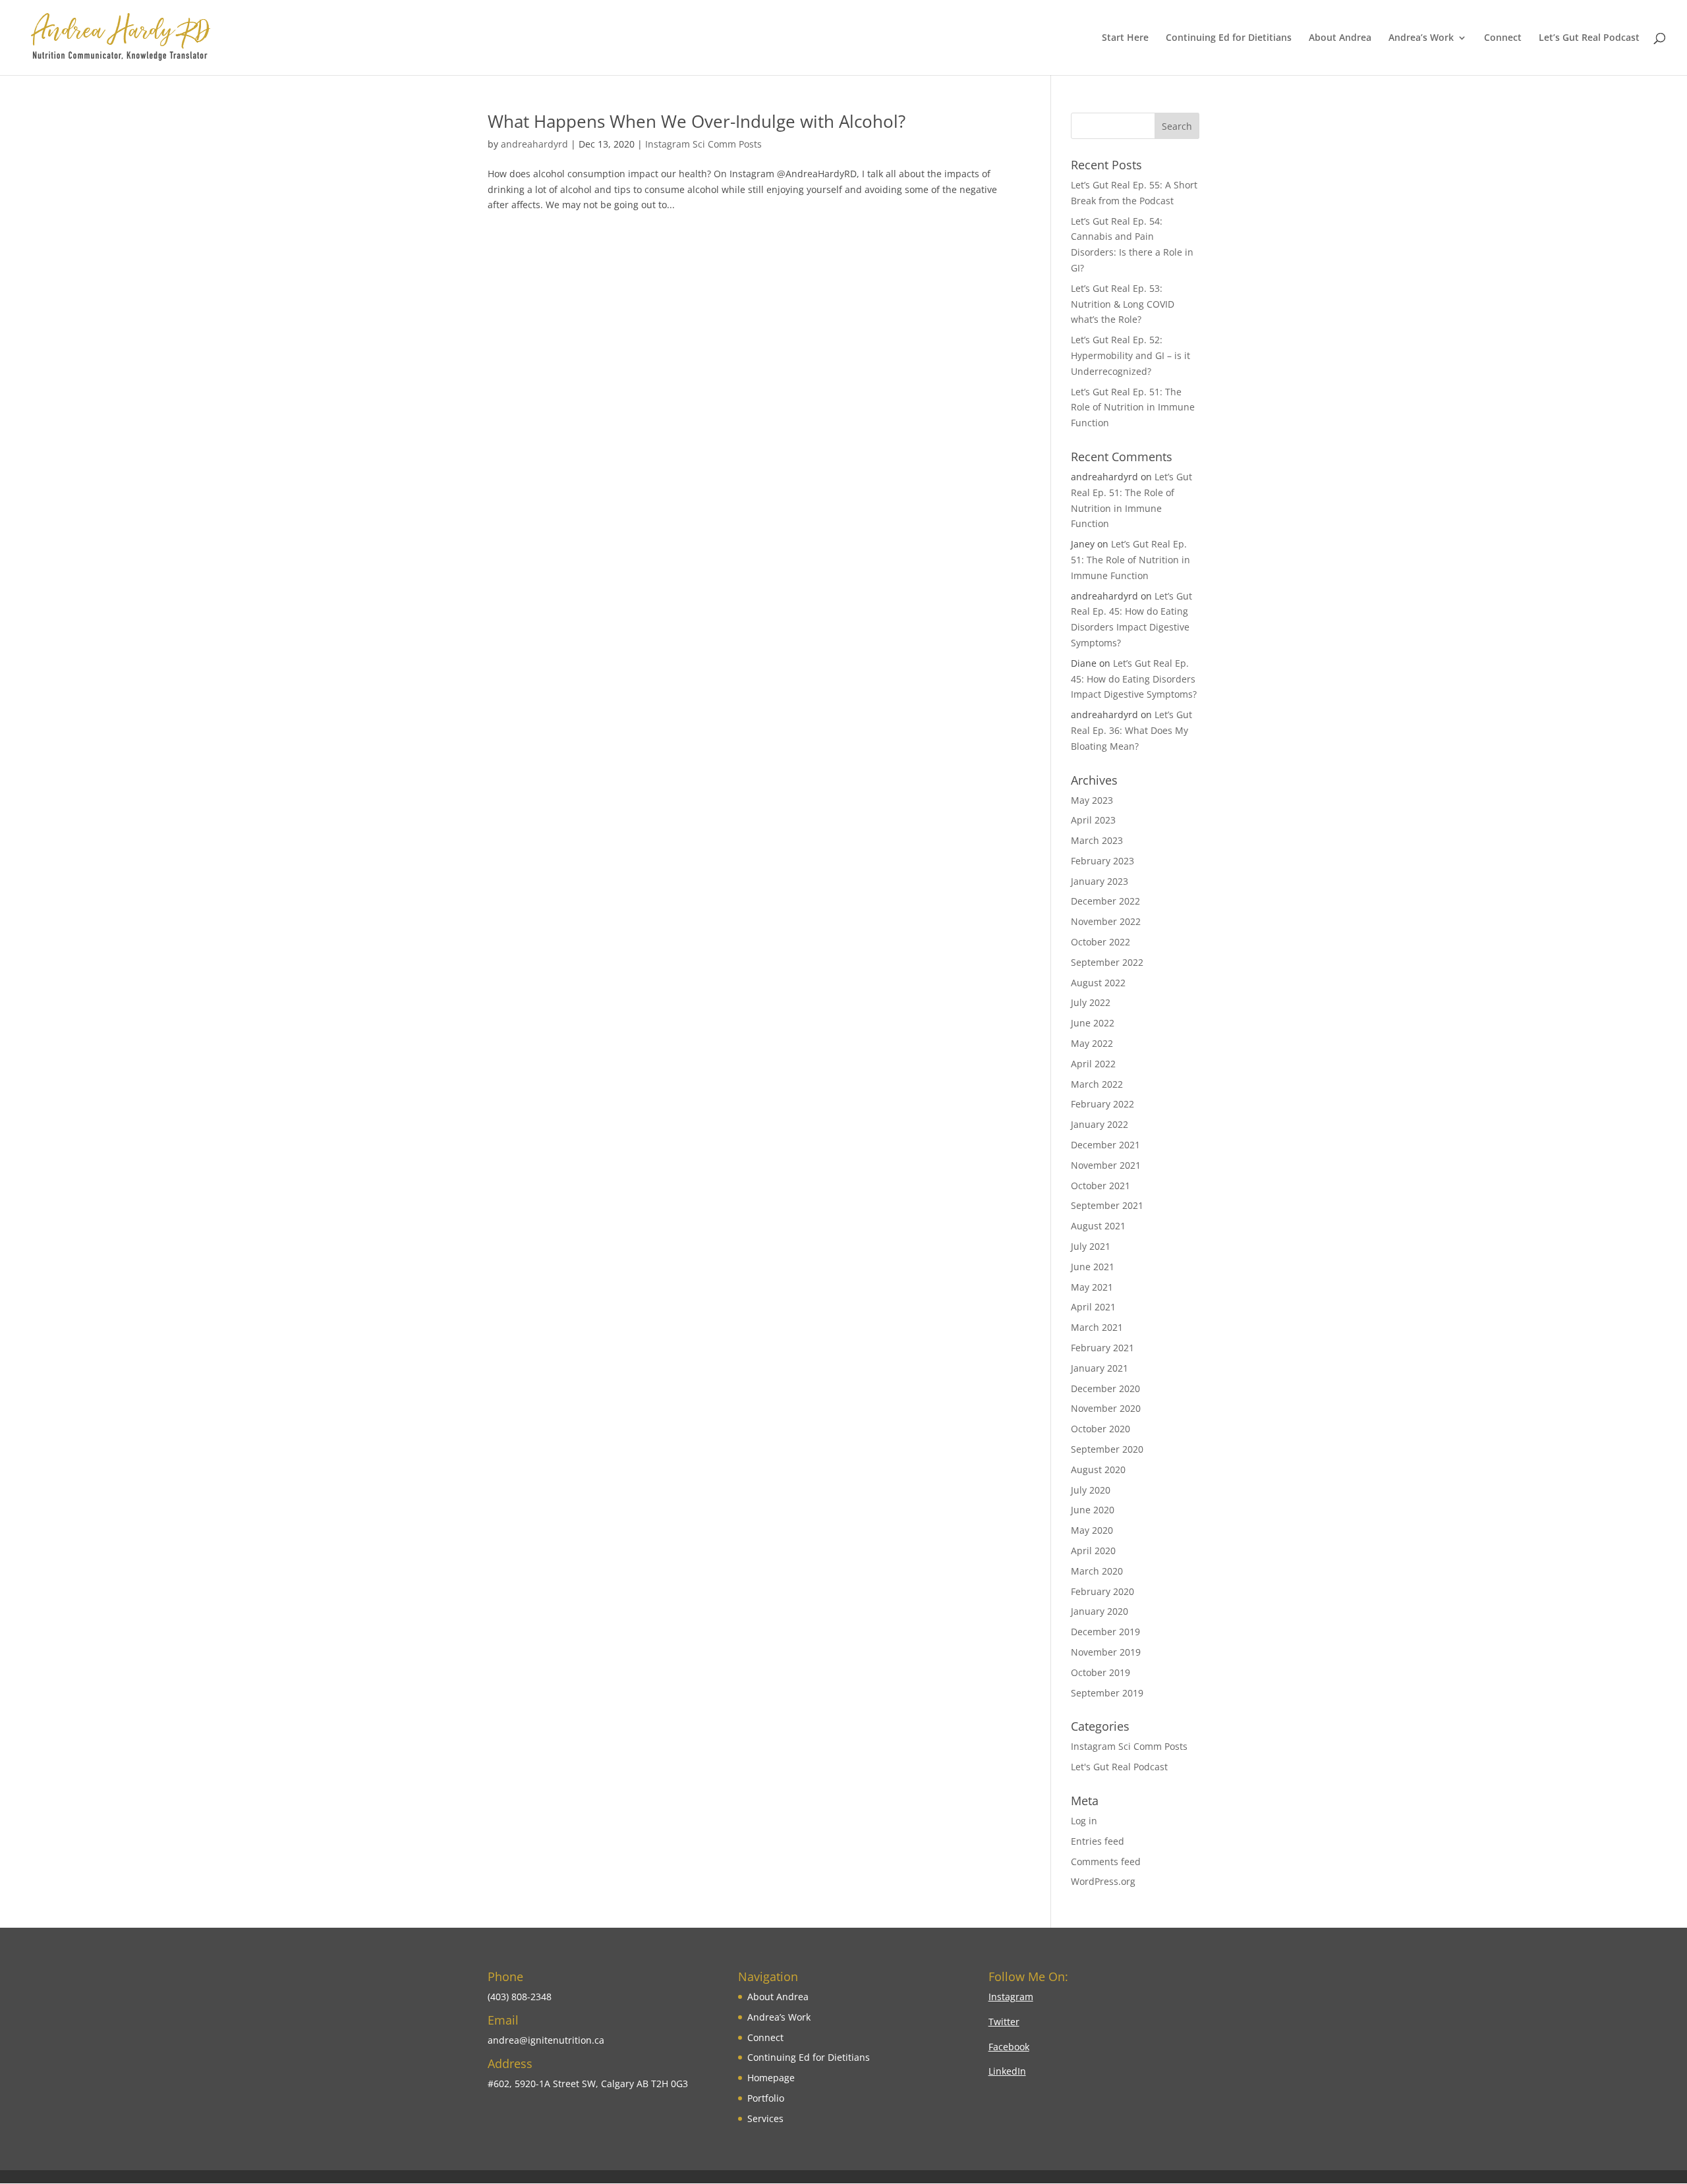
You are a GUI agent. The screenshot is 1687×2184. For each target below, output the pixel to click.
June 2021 (1093, 1267)
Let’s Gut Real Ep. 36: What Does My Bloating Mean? (1131, 730)
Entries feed (1098, 1841)
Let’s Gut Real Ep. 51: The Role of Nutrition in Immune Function (1133, 407)
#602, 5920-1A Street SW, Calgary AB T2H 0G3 (588, 2084)
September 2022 (1107, 962)
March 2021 (1097, 1327)
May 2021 (1092, 1287)
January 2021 (1100, 1368)
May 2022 (1092, 1043)
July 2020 (1091, 1490)
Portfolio (766, 2098)
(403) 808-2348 (520, 1997)
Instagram (1011, 1997)
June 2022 (1093, 1023)
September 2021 (1107, 1205)
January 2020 (1100, 1611)
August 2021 (1098, 1226)
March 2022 (1097, 1084)
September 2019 (1107, 1693)
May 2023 (1092, 800)
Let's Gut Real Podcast (1119, 1767)
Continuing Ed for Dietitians (1229, 38)
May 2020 (1092, 1530)
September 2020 (1107, 1449)
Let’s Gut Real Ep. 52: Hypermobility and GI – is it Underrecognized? (1130, 355)
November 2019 (1106, 1652)
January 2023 (1100, 881)
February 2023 (1102, 861)
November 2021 (1106, 1165)
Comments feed (1106, 1862)
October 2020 (1101, 1429)
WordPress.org (1103, 1881)
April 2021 (1093, 1307)
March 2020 (1097, 1571)
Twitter (1004, 2022)
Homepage (771, 2078)
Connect (1503, 38)
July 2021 (1091, 1246)
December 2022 (1105, 901)
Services (765, 2118)
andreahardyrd (534, 144)
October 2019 (1101, 1672)
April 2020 (1093, 1551)
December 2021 (1105, 1145)
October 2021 (1101, 1186)
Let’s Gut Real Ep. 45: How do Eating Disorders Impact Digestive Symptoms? (1134, 679)
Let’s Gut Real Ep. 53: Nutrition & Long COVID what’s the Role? (1123, 304)
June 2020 (1093, 1510)
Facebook (1009, 2047)
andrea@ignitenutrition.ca (546, 2040)
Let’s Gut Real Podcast (1589, 38)
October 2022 (1101, 942)
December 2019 (1105, 1632)
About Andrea (1340, 38)
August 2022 (1098, 983)
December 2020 (1105, 1388)
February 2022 (1102, 1104)
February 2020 (1102, 1591)
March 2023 (1097, 840)
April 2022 (1093, 1064)
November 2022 (1106, 921)
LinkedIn (1007, 2071)
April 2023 (1093, 820)
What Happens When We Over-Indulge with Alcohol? (697, 121)
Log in (1084, 1821)
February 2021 (1102, 1348)
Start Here (1125, 38)
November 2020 (1106, 1408)
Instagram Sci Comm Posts (703, 144)
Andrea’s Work (1421, 38)
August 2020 (1098, 1470)
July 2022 (1091, 1002)
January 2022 (1100, 1124)
